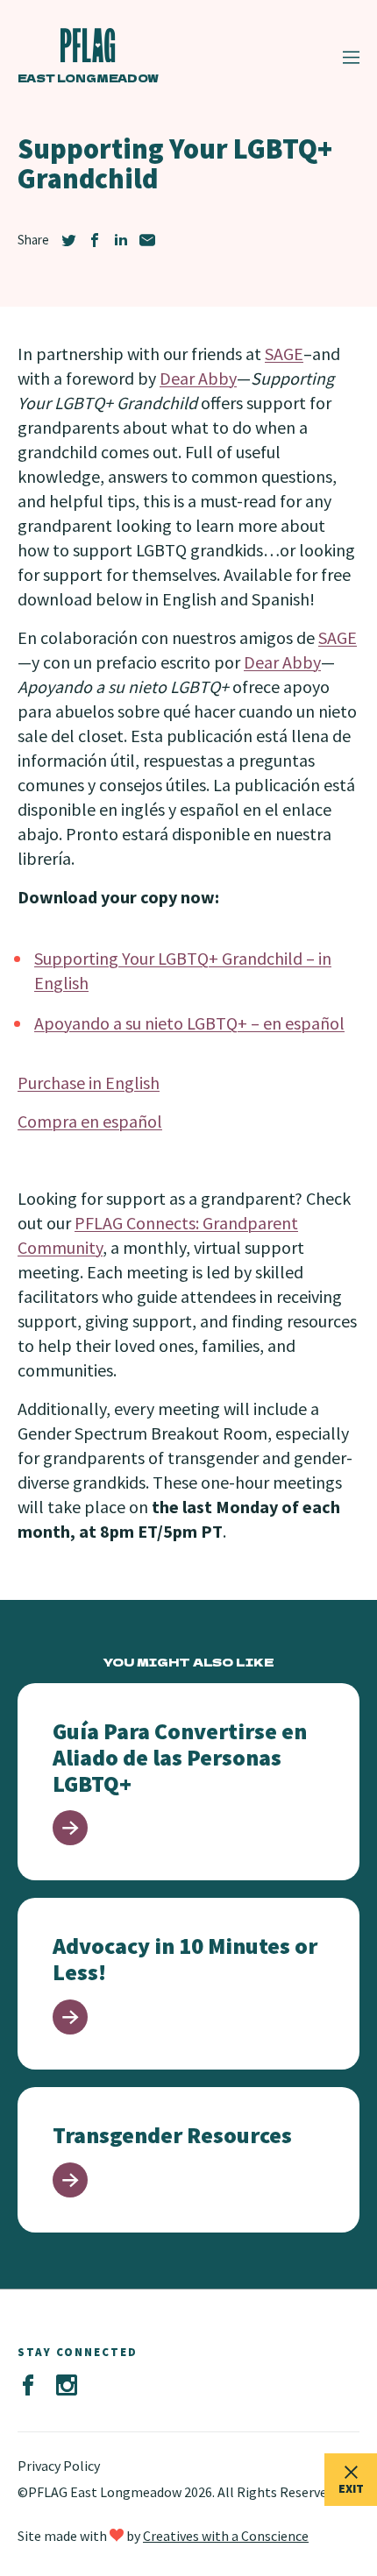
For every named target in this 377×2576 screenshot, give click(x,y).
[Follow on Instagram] (67, 2386)
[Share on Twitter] (68, 240)
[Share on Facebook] (95, 240)
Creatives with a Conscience (226, 2536)
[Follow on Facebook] (28, 2386)
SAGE (284, 354)
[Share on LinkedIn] (121, 240)
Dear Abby (198, 378)
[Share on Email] (147, 240)
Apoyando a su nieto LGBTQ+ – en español (189, 1023)
